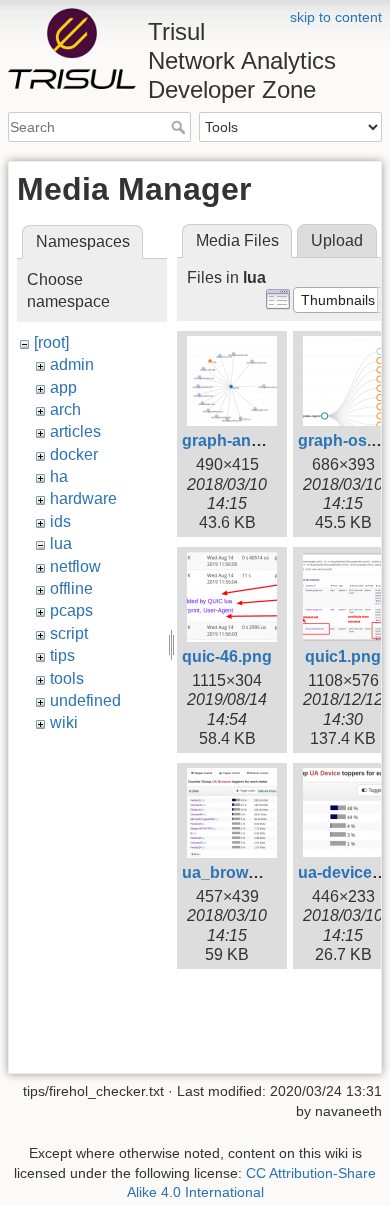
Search (180, 127)
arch (65, 409)
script (69, 633)
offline (71, 588)
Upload (337, 240)
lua (61, 543)
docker (74, 454)
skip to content (336, 17)
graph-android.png (253, 440)
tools (67, 678)
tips (62, 655)
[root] (51, 342)
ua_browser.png (243, 872)
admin (72, 364)
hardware (83, 498)
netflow (75, 566)
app (63, 387)
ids (60, 521)
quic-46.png (227, 656)
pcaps (71, 610)
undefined (85, 700)
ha (59, 476)
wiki (64, 722)
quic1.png (343, 656)
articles (75, 431)
